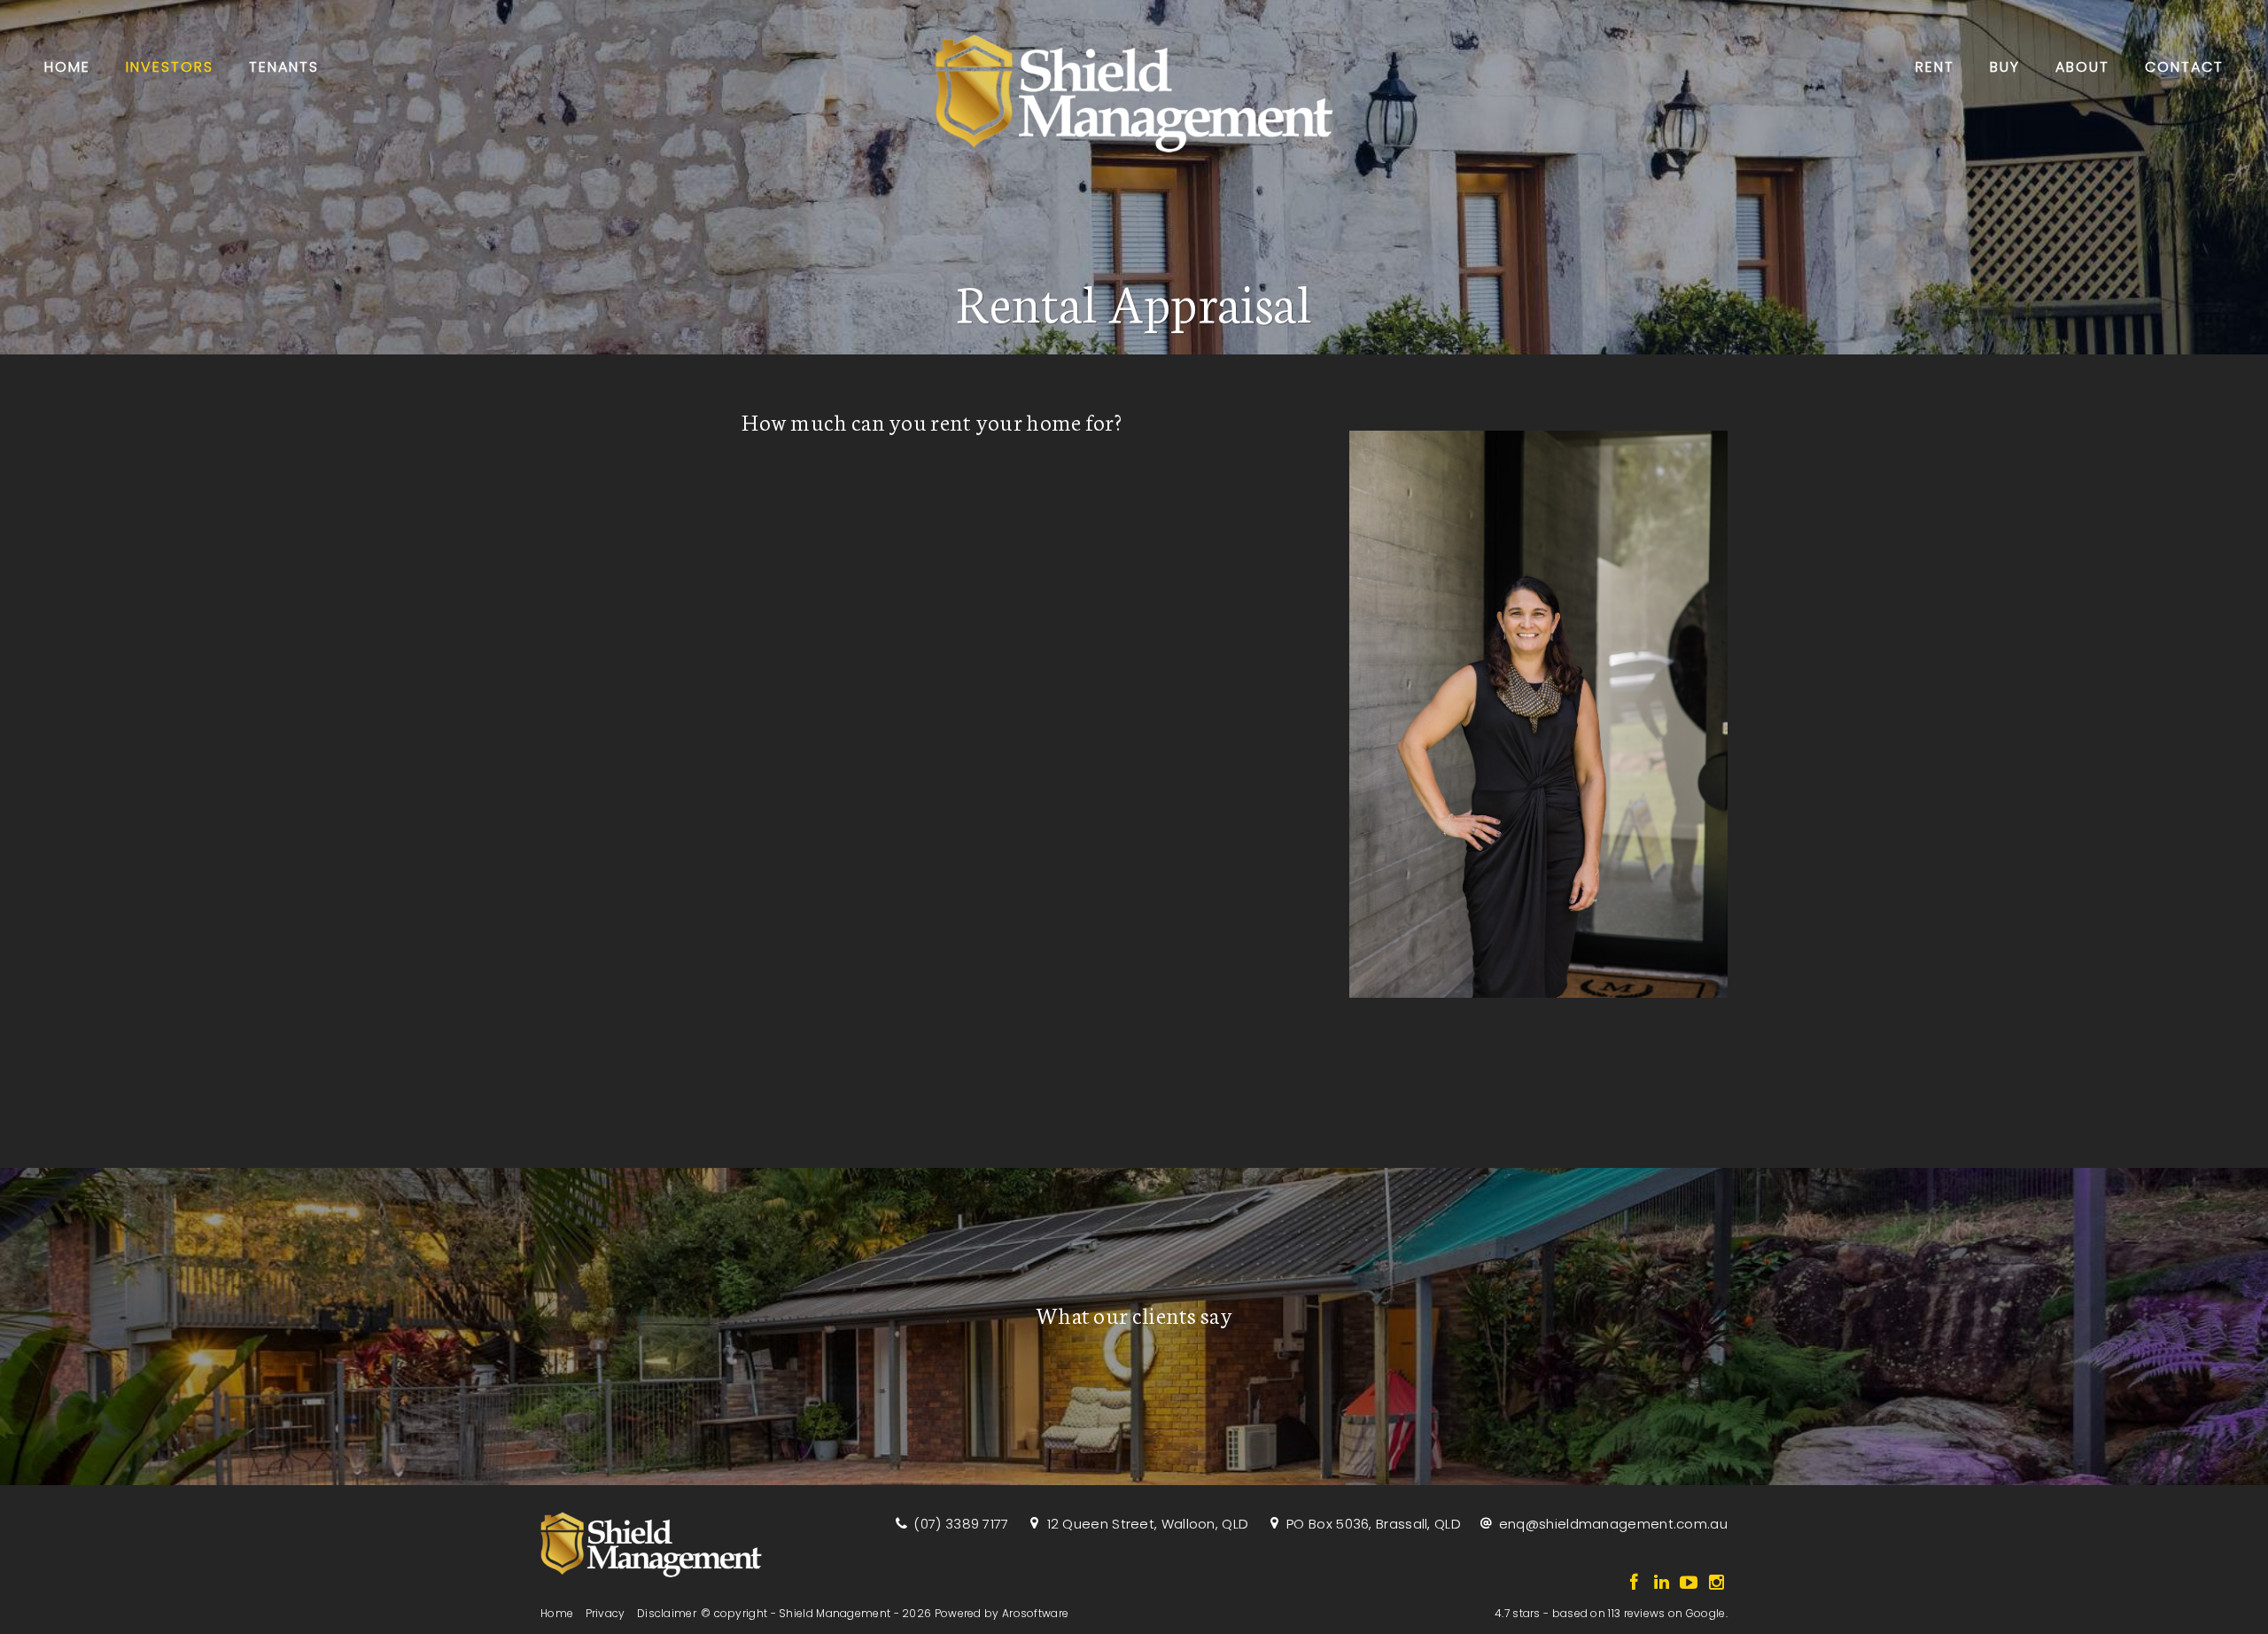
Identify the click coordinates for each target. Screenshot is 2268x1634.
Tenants (284, 67)
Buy (2005, 67)
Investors (170, 67)
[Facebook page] (1636, 1583)
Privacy (606, 1613)
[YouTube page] (1691, 1583)
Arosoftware (1035, 1613)
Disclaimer (667, 1613)
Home (67, 67)
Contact (2184, 67)
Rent (1935, 67)
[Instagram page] (1716, 1583)
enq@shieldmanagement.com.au (1613, 1524)
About (2082, 67)
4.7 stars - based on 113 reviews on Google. (1611, 1613)
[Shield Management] (1134, 88)
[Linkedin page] (1663, 1583)
